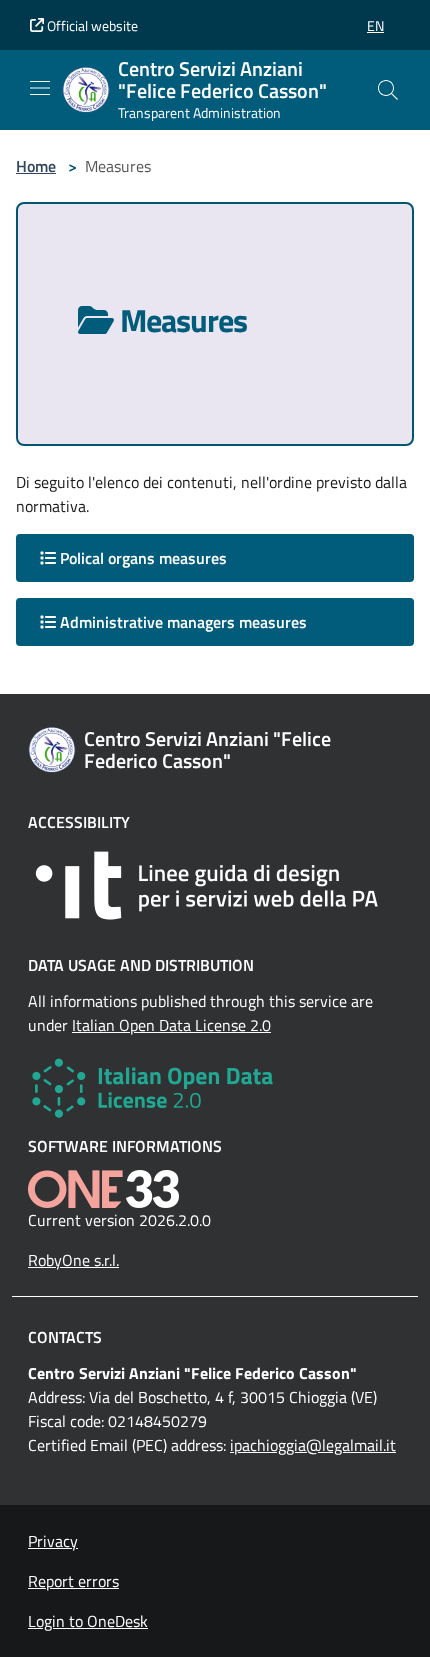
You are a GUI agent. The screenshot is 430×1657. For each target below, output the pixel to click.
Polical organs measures (141, 558)
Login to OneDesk (88, 1621)
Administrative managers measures (181, 622)
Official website (91, 25)
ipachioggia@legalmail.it (313, 1445)
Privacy (53, 1541)
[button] (375, 25)
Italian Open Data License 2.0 (171, 1025)
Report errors (73, 1581)
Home (36, 166)
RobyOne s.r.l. (73, 1260)
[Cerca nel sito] (388, 90)
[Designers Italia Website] (215, 885)
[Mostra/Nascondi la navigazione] (40, 88)
